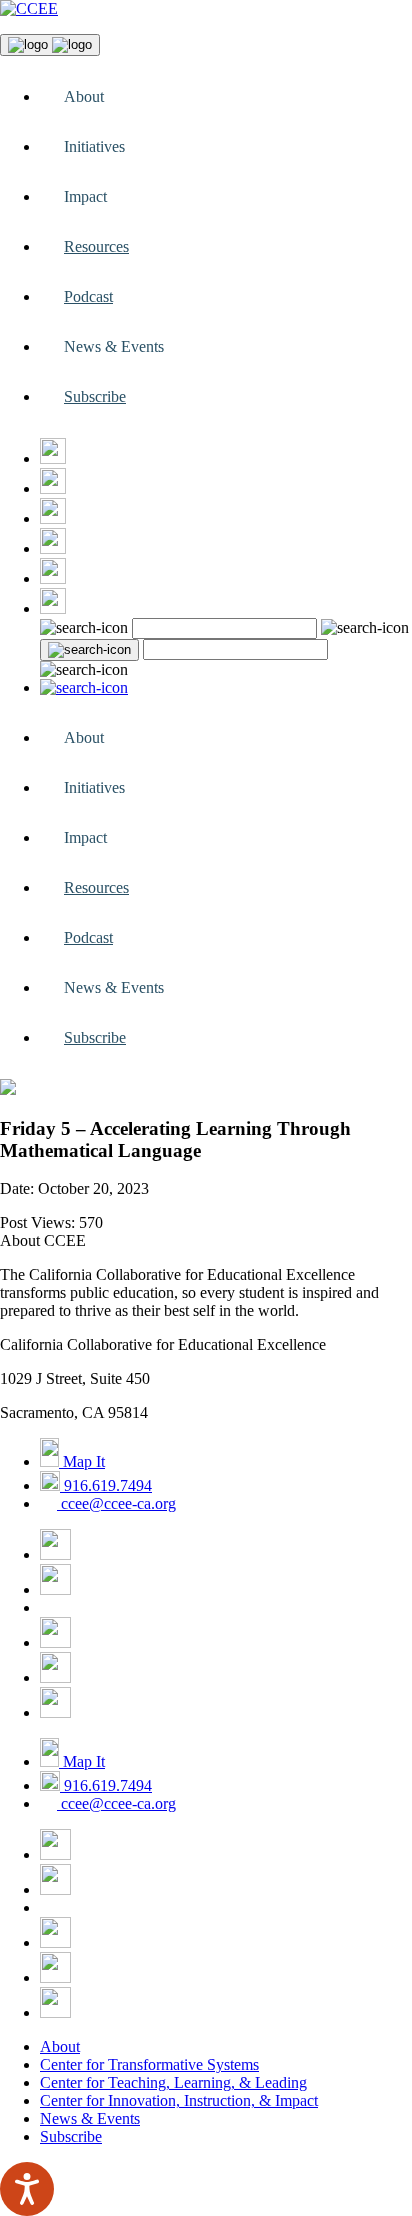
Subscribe (95, 396)
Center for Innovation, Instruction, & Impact (179, 2100)
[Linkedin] (53, 608)
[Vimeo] (53, 578)
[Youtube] (53, 548)
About (60, 2046)
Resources (96, 246)
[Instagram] (53, 518)
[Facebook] (53, 458)
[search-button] (89, 650)
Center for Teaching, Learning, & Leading (173, 2082)
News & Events (90, 2118)
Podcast (88, 296)
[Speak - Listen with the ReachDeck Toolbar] (27, 2189)
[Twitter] (53, 488)
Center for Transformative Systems (149, 2064)
